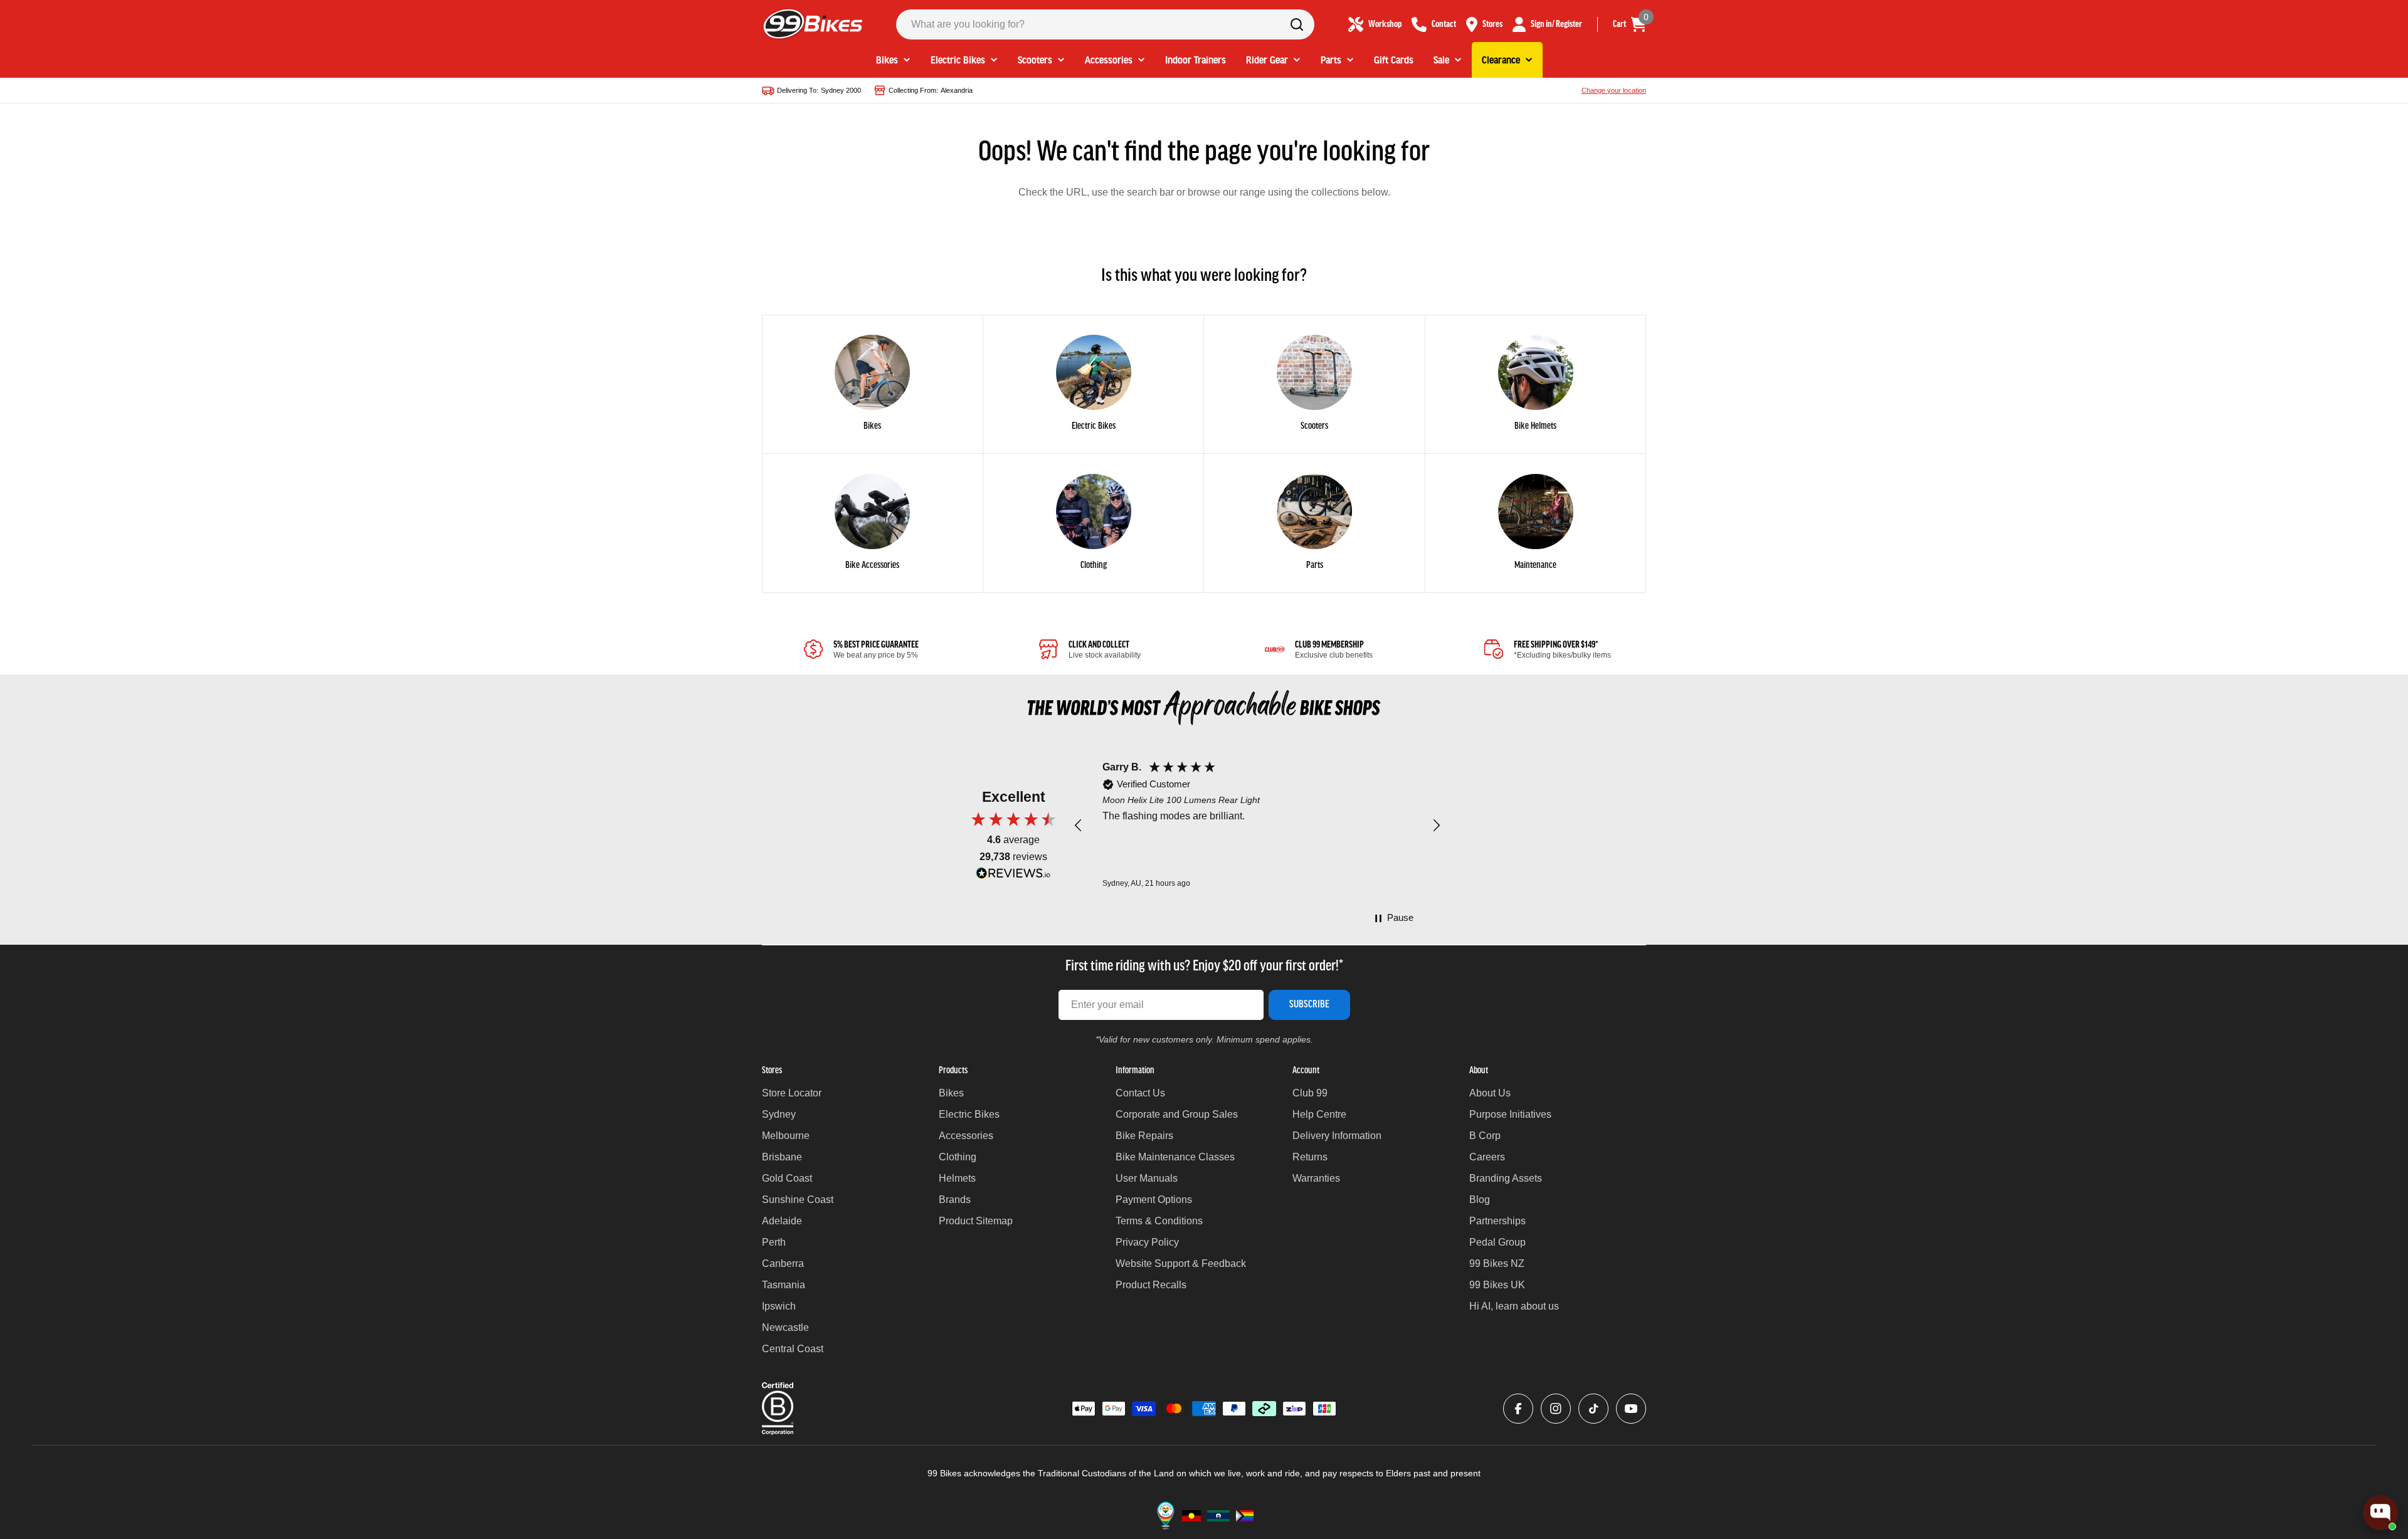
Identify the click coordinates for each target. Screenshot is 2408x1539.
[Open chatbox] (2380, 1513)
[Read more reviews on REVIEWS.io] (1013, 876)
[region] (1257, 826)
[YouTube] (1631, 1409)
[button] (1079, 826)
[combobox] (1105, 24)
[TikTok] (1593, 1409)
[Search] (1297, 24)
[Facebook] (1518, 1409)
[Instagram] (1556, 1409)
